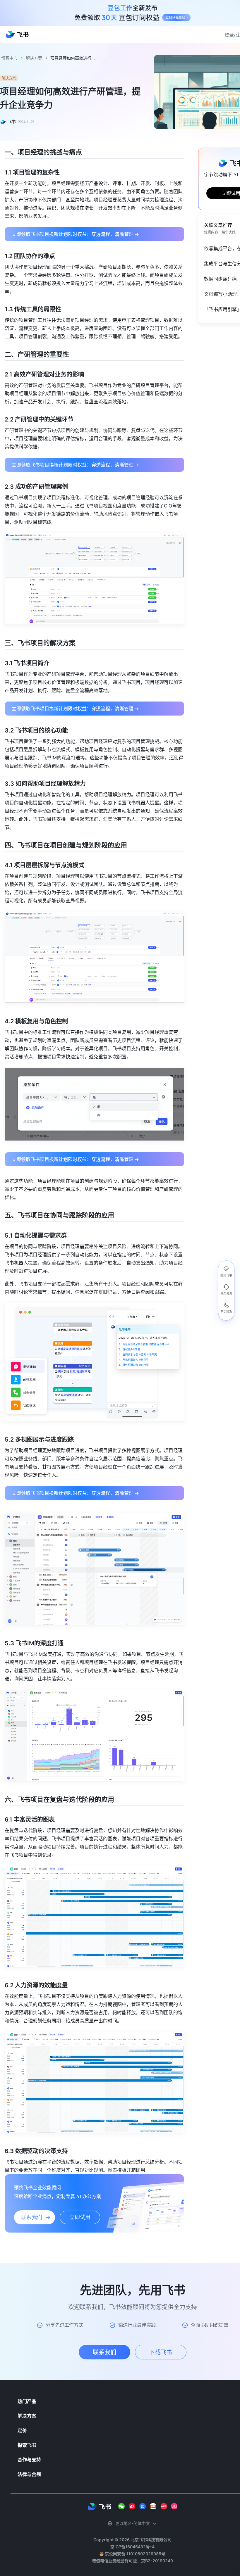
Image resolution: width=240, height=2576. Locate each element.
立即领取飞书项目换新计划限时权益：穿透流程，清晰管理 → (75, 234)
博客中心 (9, 58)
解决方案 (34, 58)
